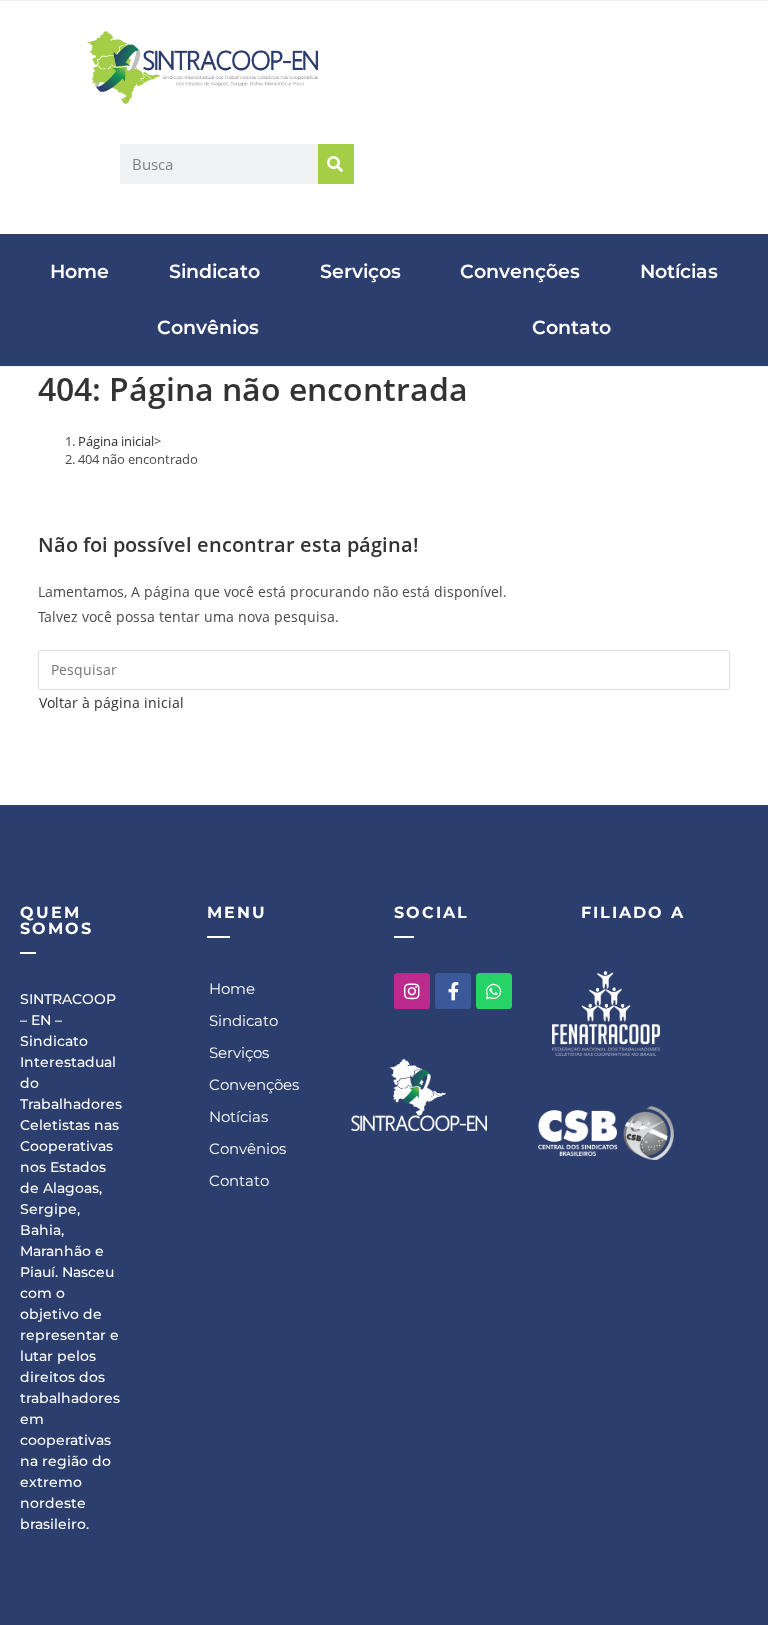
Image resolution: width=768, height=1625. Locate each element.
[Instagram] (412, 991)
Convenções (520, 271)
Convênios (208, 327)
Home (79, 271)
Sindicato (214, 271)
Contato (571, 327)
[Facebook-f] (453, 991)
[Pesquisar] (336, 164)
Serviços (360, 271)
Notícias (679, 271)
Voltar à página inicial (111, 702)
